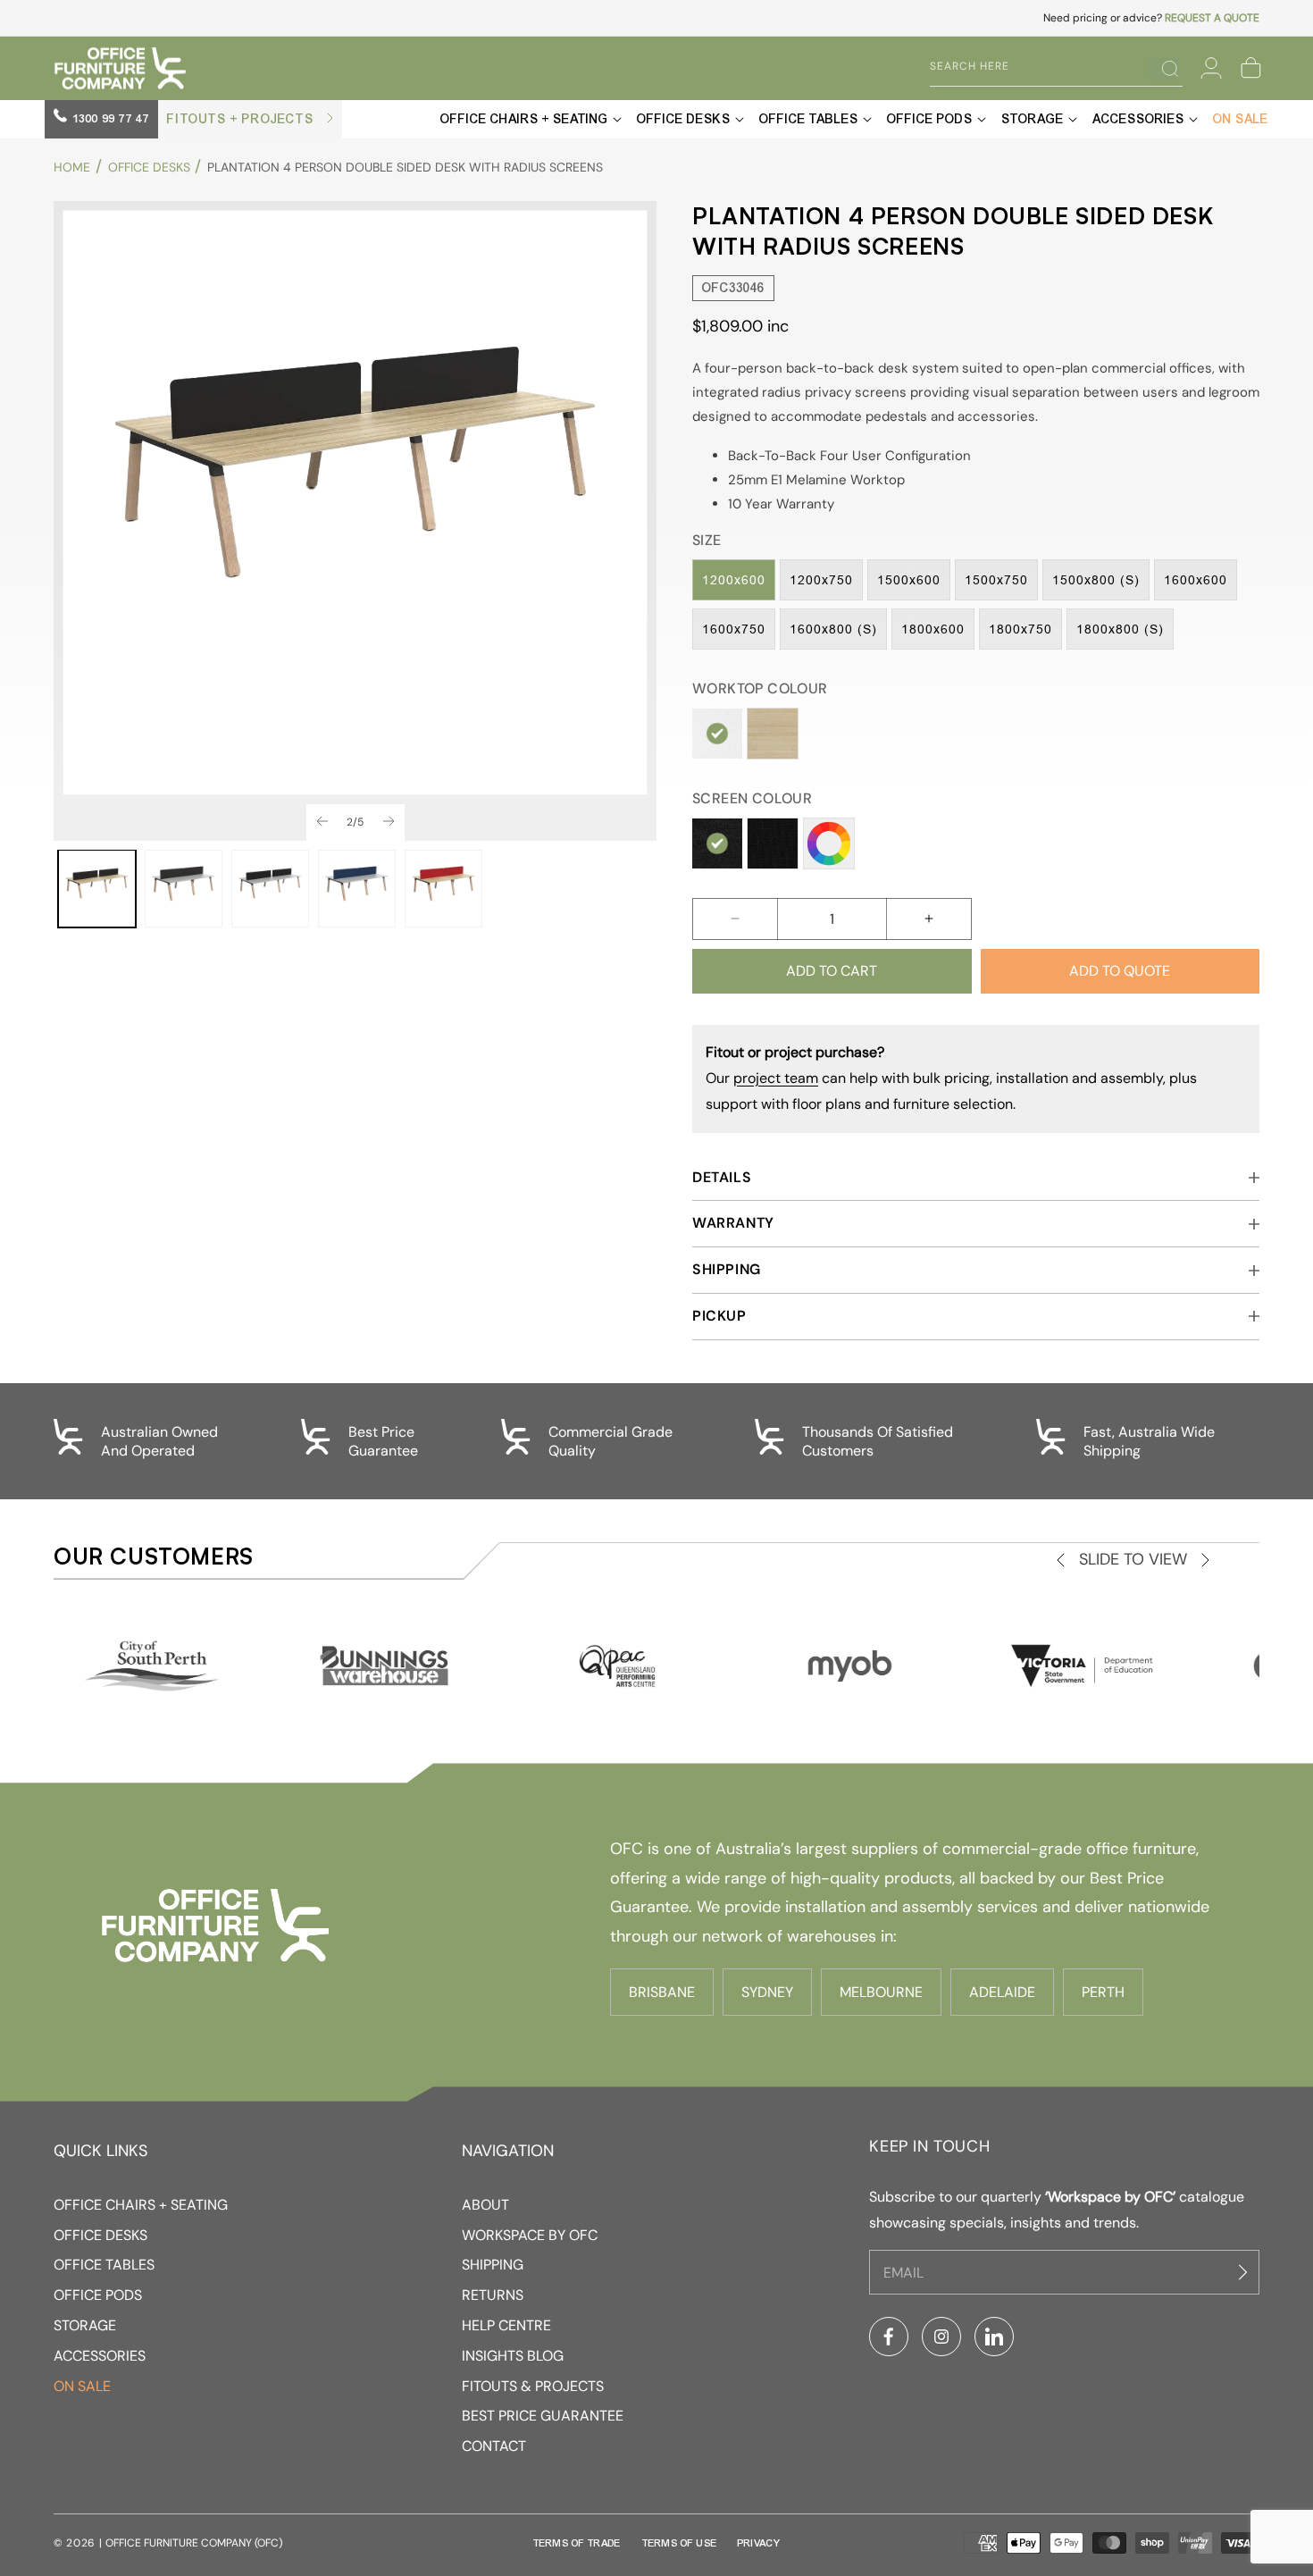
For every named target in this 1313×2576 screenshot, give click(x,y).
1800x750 (1020, 629)
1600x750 (734, 629)
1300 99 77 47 (109, 119)
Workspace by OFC (530, 2235)
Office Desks (149, 167)
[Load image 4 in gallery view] (357, 889)
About (485, 2205)
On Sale (82, 2386)
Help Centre (506, 2325)
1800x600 (933, 629)
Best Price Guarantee (543, 2416)
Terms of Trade (577, 2543)
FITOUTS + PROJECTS (242, 119)
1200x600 (734, 580)
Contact (494, 2446)
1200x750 (821, 580)
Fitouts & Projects (533, 2386)
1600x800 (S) (833, 629)
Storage (85, 2325)
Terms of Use (680, 2543)
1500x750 (996, 580)
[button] (1250, 68)
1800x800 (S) (1120, 629)
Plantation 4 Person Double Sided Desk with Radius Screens (405, 167)
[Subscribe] (1245, 2273)
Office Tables (104, 2265)
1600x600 (1196, 580)
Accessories (100, 2356)
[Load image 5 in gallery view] (443, 889)
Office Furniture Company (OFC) (194, 2543)
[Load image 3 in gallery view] (270, 889)
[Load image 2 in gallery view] (184, 889)
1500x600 (909, 580)
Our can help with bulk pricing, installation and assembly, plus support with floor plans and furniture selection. (951, 1078)
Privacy (759, 2543)
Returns (493, 2295)
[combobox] (1043, 67)
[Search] (1163, 69)
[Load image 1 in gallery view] (97, 889)
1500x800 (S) (1096, 580)
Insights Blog (513, 2356)
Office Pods (98, 2295)
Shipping (493, 2265)
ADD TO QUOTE (1120, 971)
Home (72, 167)
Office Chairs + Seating (141, 2205)
